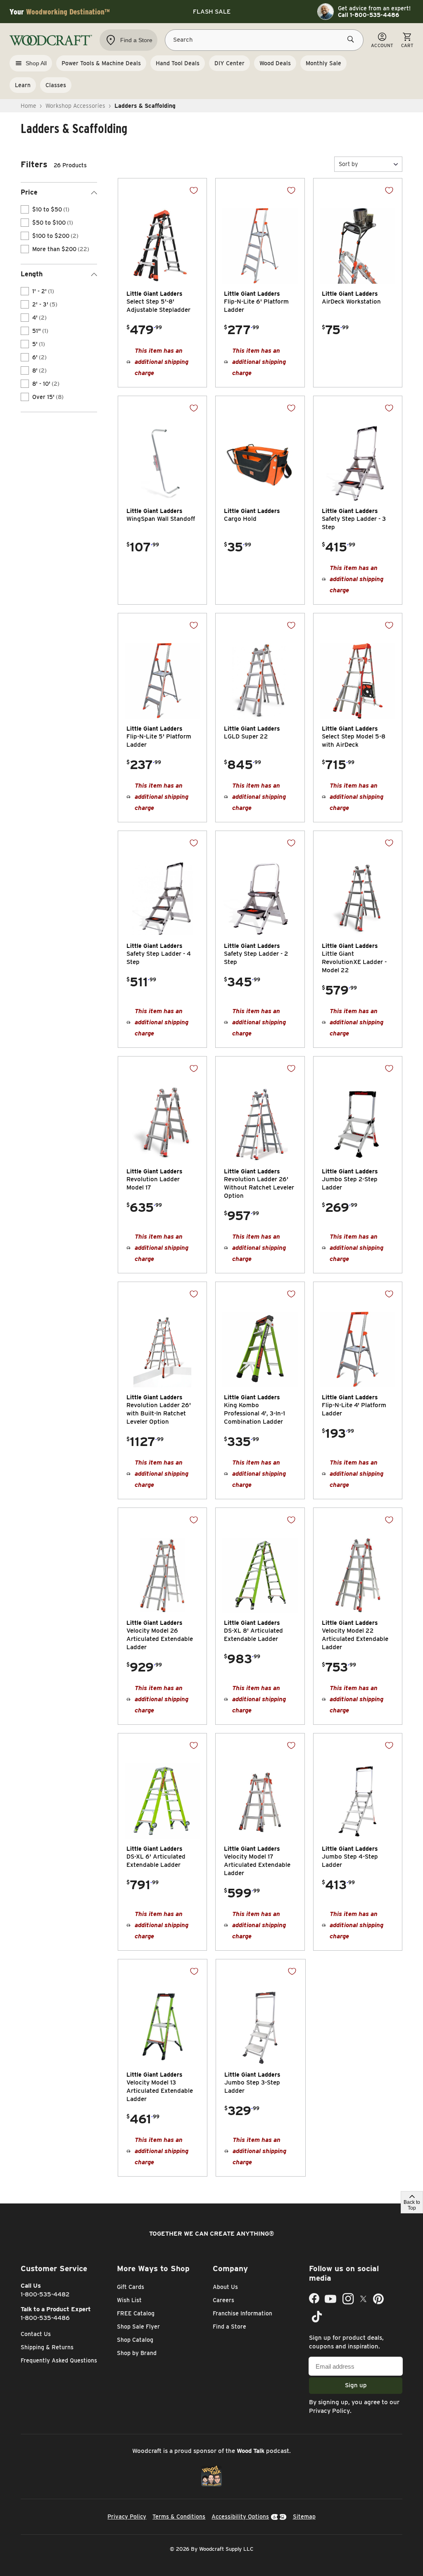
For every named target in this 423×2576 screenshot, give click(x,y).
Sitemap (304, 2517)
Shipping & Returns (47, 2347)
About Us (225, 2287)
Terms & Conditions (179, 2517)
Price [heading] (29, 192)
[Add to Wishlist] (194, 190)
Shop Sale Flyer (138, 2327)
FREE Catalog (136, 2313)
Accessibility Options (240, 2517)
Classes (56, 85)
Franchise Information (242, 2313)
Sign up (356, 2385)
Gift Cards (131, 2287)
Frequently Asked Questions (59, 2360)
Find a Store (229, 2327)
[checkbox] (25, 209)
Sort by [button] (348, 164)
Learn (23, 85)
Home (29, 106)
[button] (368, 164)
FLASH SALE (212, 12)
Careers (223, 2300)
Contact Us (36, 2334)
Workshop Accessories (75, 106)
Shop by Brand (137, 2353)
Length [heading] (32, 274)
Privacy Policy (329, 2411)
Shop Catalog (135, 2340)
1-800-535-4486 (45, 2318)
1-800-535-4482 (45, 2294)
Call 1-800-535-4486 (368, 15)
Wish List (129, 2300)
